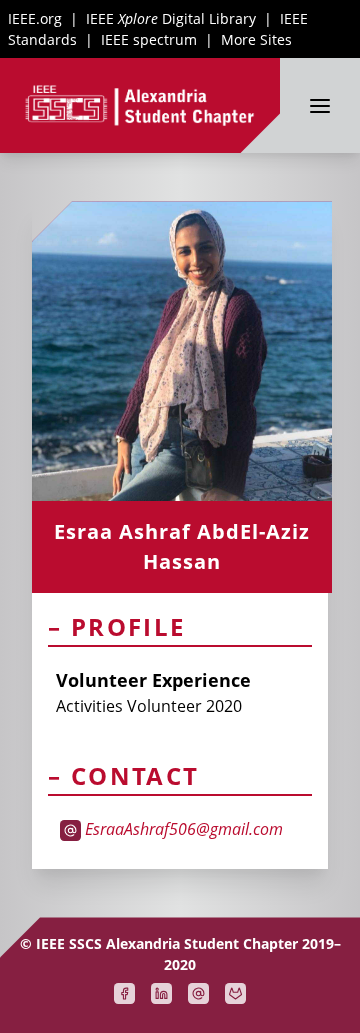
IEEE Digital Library (171, 18)
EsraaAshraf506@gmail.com (184, 829)
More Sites (256, 39)
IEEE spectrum (149, 39)
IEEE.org (35, 18)
